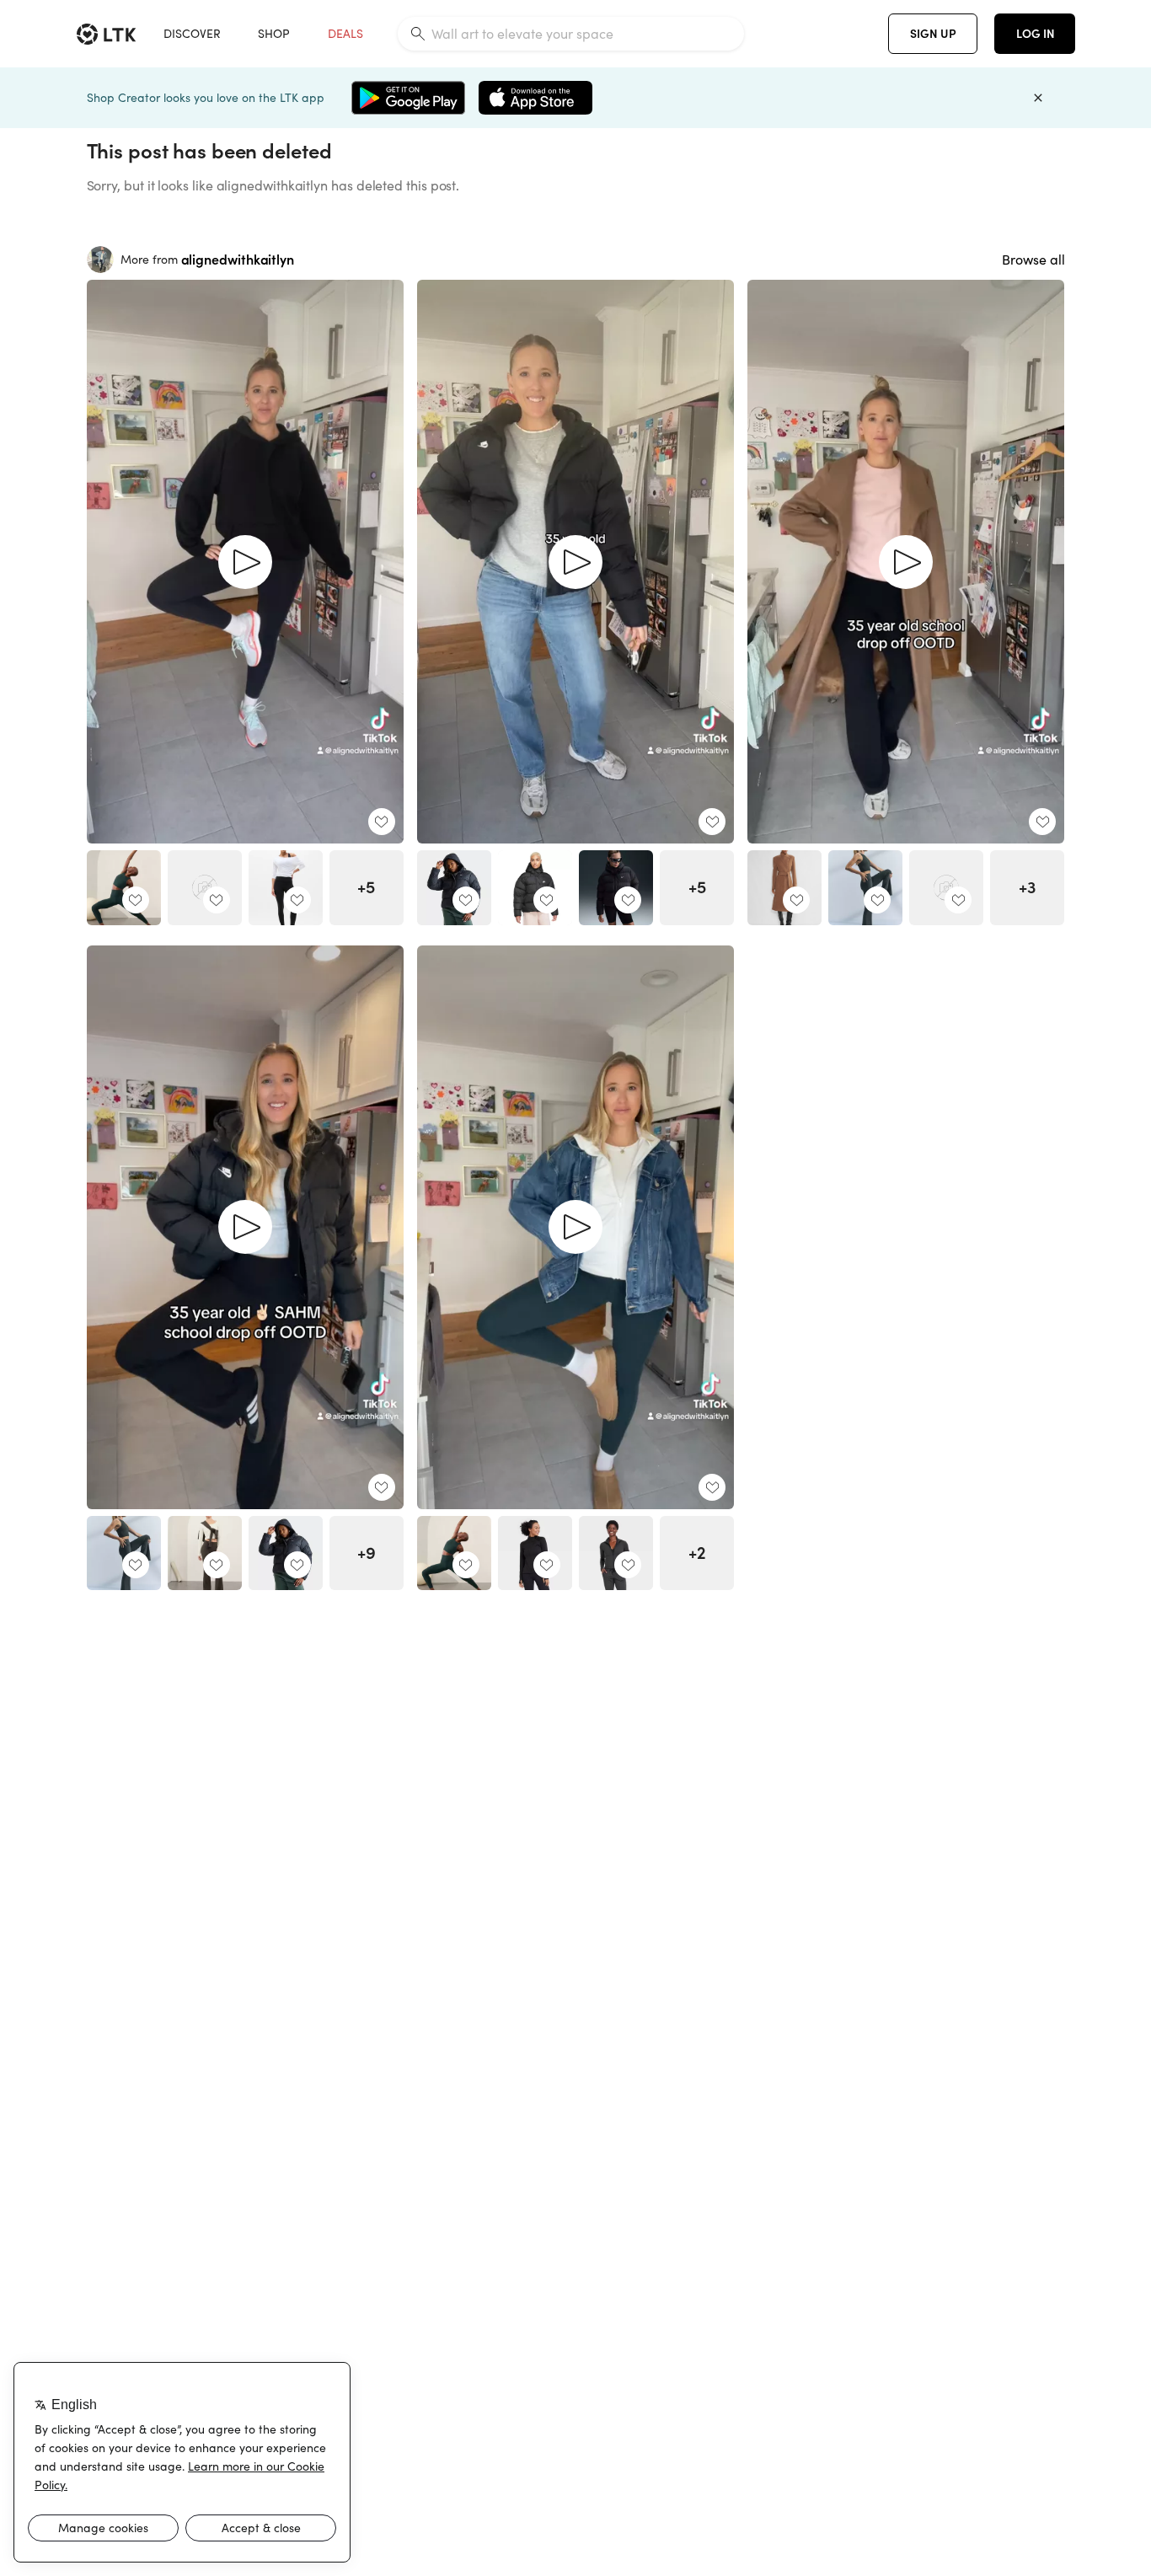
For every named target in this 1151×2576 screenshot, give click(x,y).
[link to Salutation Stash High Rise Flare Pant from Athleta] (205, 1553)
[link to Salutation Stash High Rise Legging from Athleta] (124, 887)
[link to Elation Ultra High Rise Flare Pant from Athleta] (865, 887)
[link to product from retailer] (205, 887)
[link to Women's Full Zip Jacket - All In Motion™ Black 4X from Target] (535, 1553)
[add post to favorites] (382, 822)
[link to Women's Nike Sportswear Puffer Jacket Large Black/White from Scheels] (535, 887)
